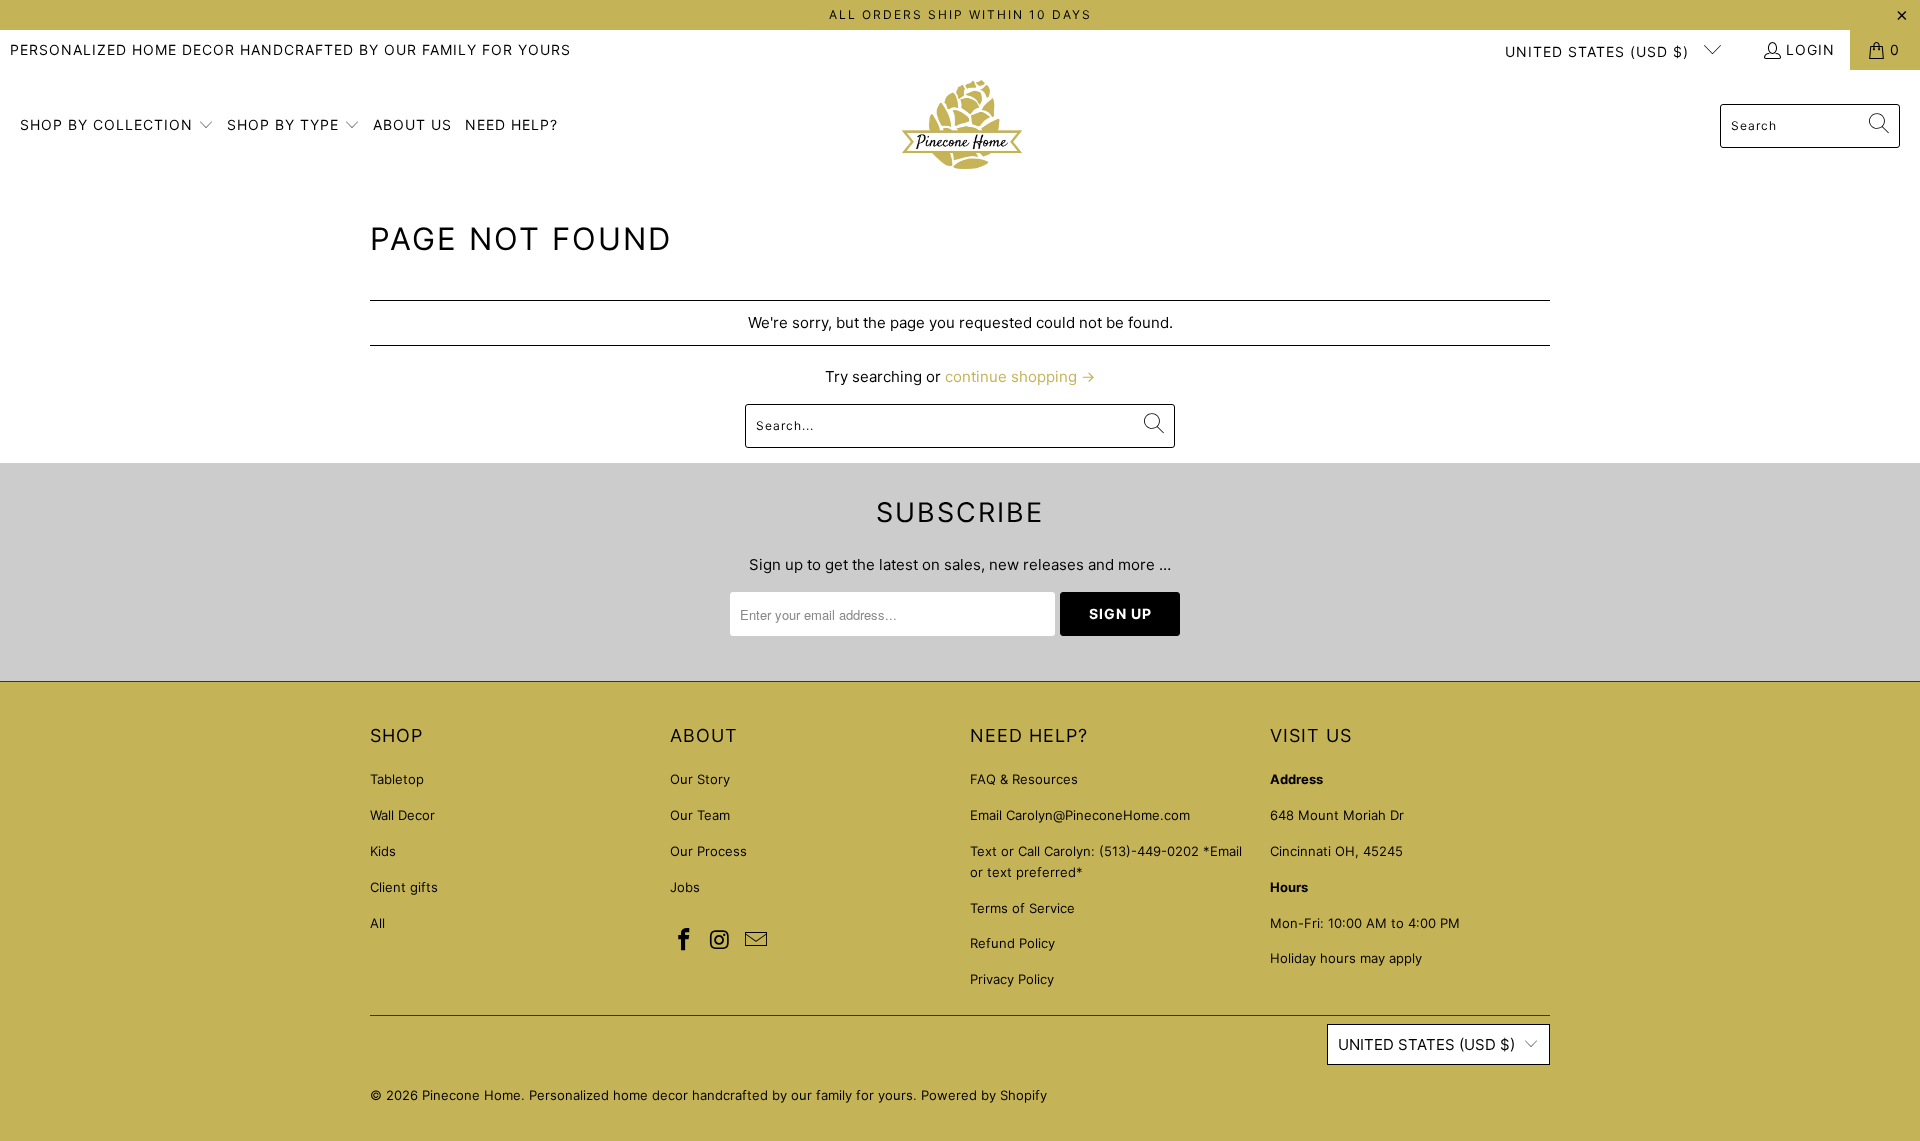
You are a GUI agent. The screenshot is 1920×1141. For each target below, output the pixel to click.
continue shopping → (1020, 376)
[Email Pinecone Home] (756, 940)
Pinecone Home (471, 1095)
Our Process (708, 851)
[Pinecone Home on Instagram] (721, 940)
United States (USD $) (1599, 51)
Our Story (700, 779)
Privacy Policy (1012, 979)
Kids (383, 851)
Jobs (685, 887)
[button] (117, 126)
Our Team (700, 815)
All (377, 923)
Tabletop (397, 779)
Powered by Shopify (984, 1095)
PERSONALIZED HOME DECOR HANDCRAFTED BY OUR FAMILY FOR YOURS (290, 49)
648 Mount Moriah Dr (1337, 815)
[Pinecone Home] (962, 126)
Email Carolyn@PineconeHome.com (1080, 815)
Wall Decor (402, 815)
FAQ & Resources (1024, 779)
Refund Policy (1012, 943)
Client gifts (404, 887)
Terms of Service (1022, 908)
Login (1810, 49)
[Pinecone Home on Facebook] (685, 940)
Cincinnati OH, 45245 (1336, 851)
